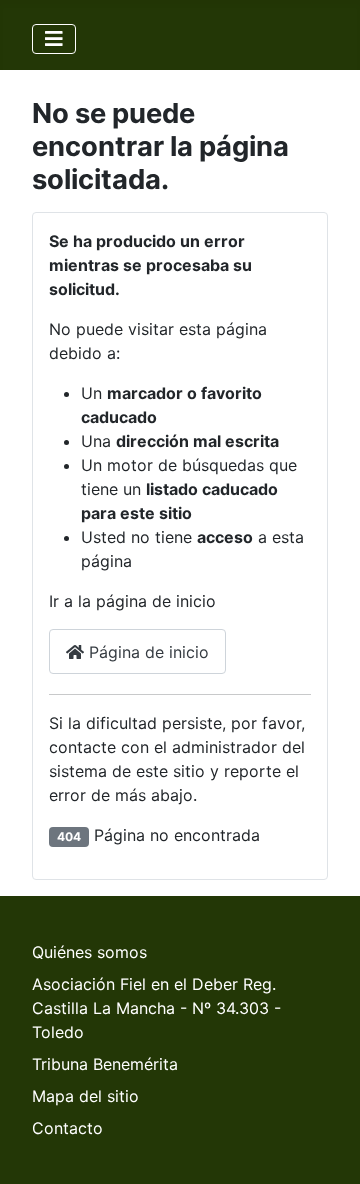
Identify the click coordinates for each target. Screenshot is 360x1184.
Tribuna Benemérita (105, 1064)
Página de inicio (146, 652)
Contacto (67, 1128)
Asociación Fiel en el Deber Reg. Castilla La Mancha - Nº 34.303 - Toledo (156, 1008)
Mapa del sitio (85, 1096)
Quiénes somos (89, 952)
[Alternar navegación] (54, 39)
